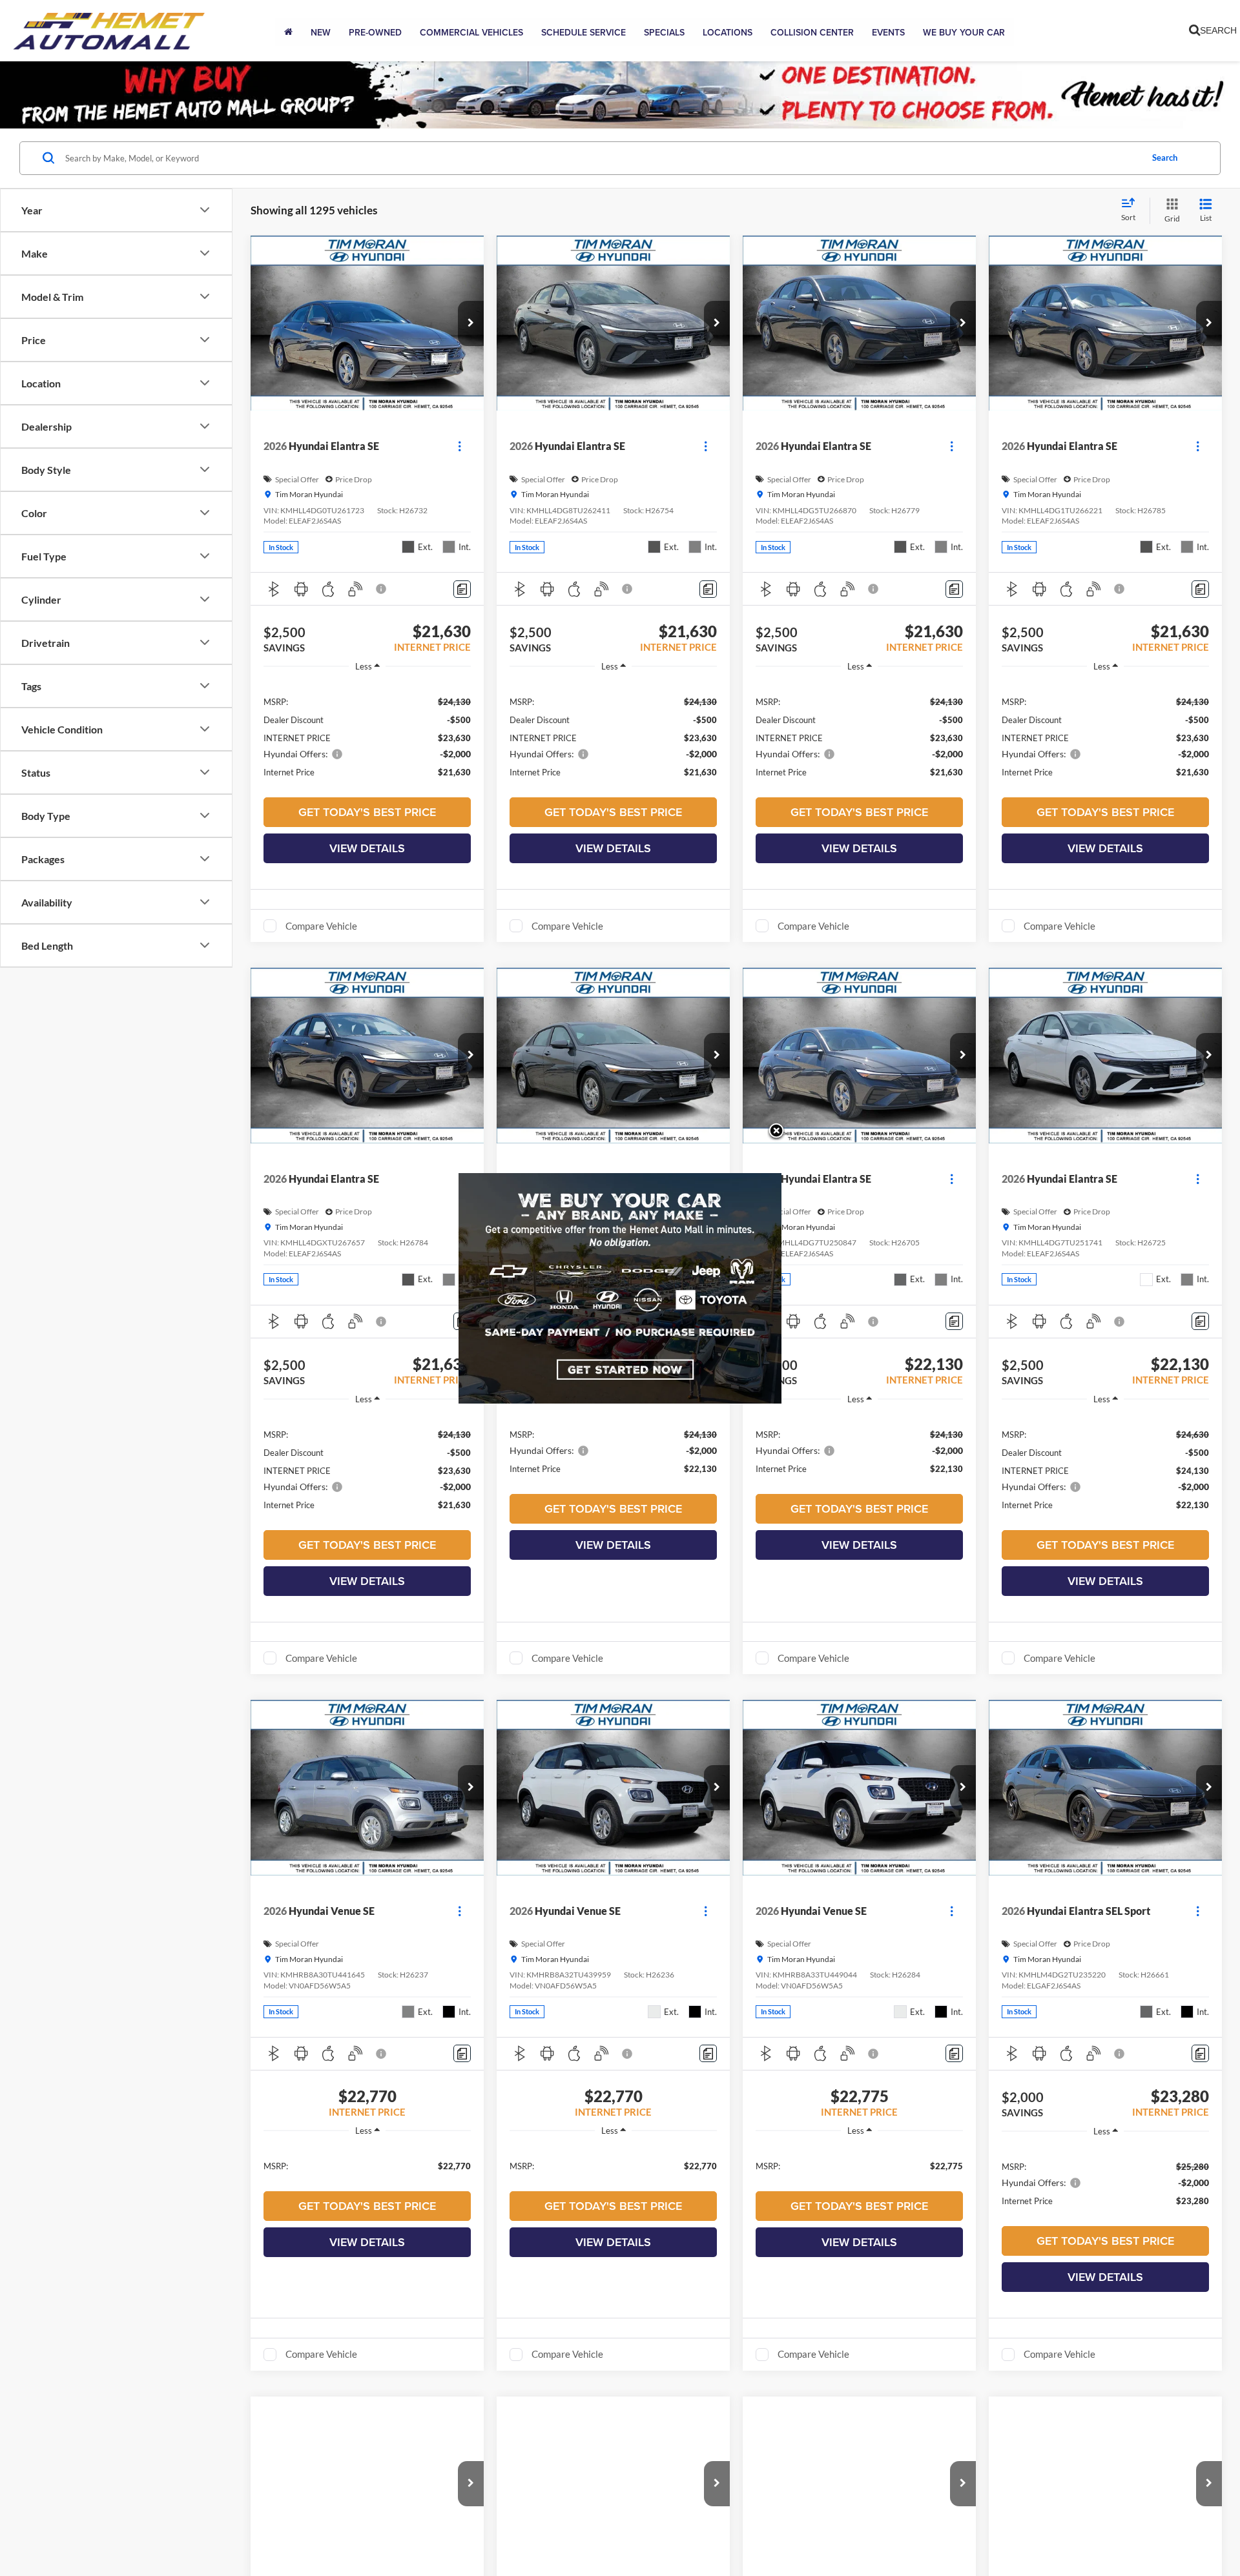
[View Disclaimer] (382, 589)
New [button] (321, 32)
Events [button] (888, 32)
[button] (471, 323)
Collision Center (812, 32)
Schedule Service (584, 32)
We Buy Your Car (964, 32)
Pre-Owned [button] (375, 32)
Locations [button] (728, 32)
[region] (367, 736)
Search (1165, 158)
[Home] (288, 32)
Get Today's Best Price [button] (367, 812)
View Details (367, 848)
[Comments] (462, 589)
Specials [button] (664, 32)
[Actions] (460, 446)
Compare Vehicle (321, 926)
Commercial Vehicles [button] (471, 32)
